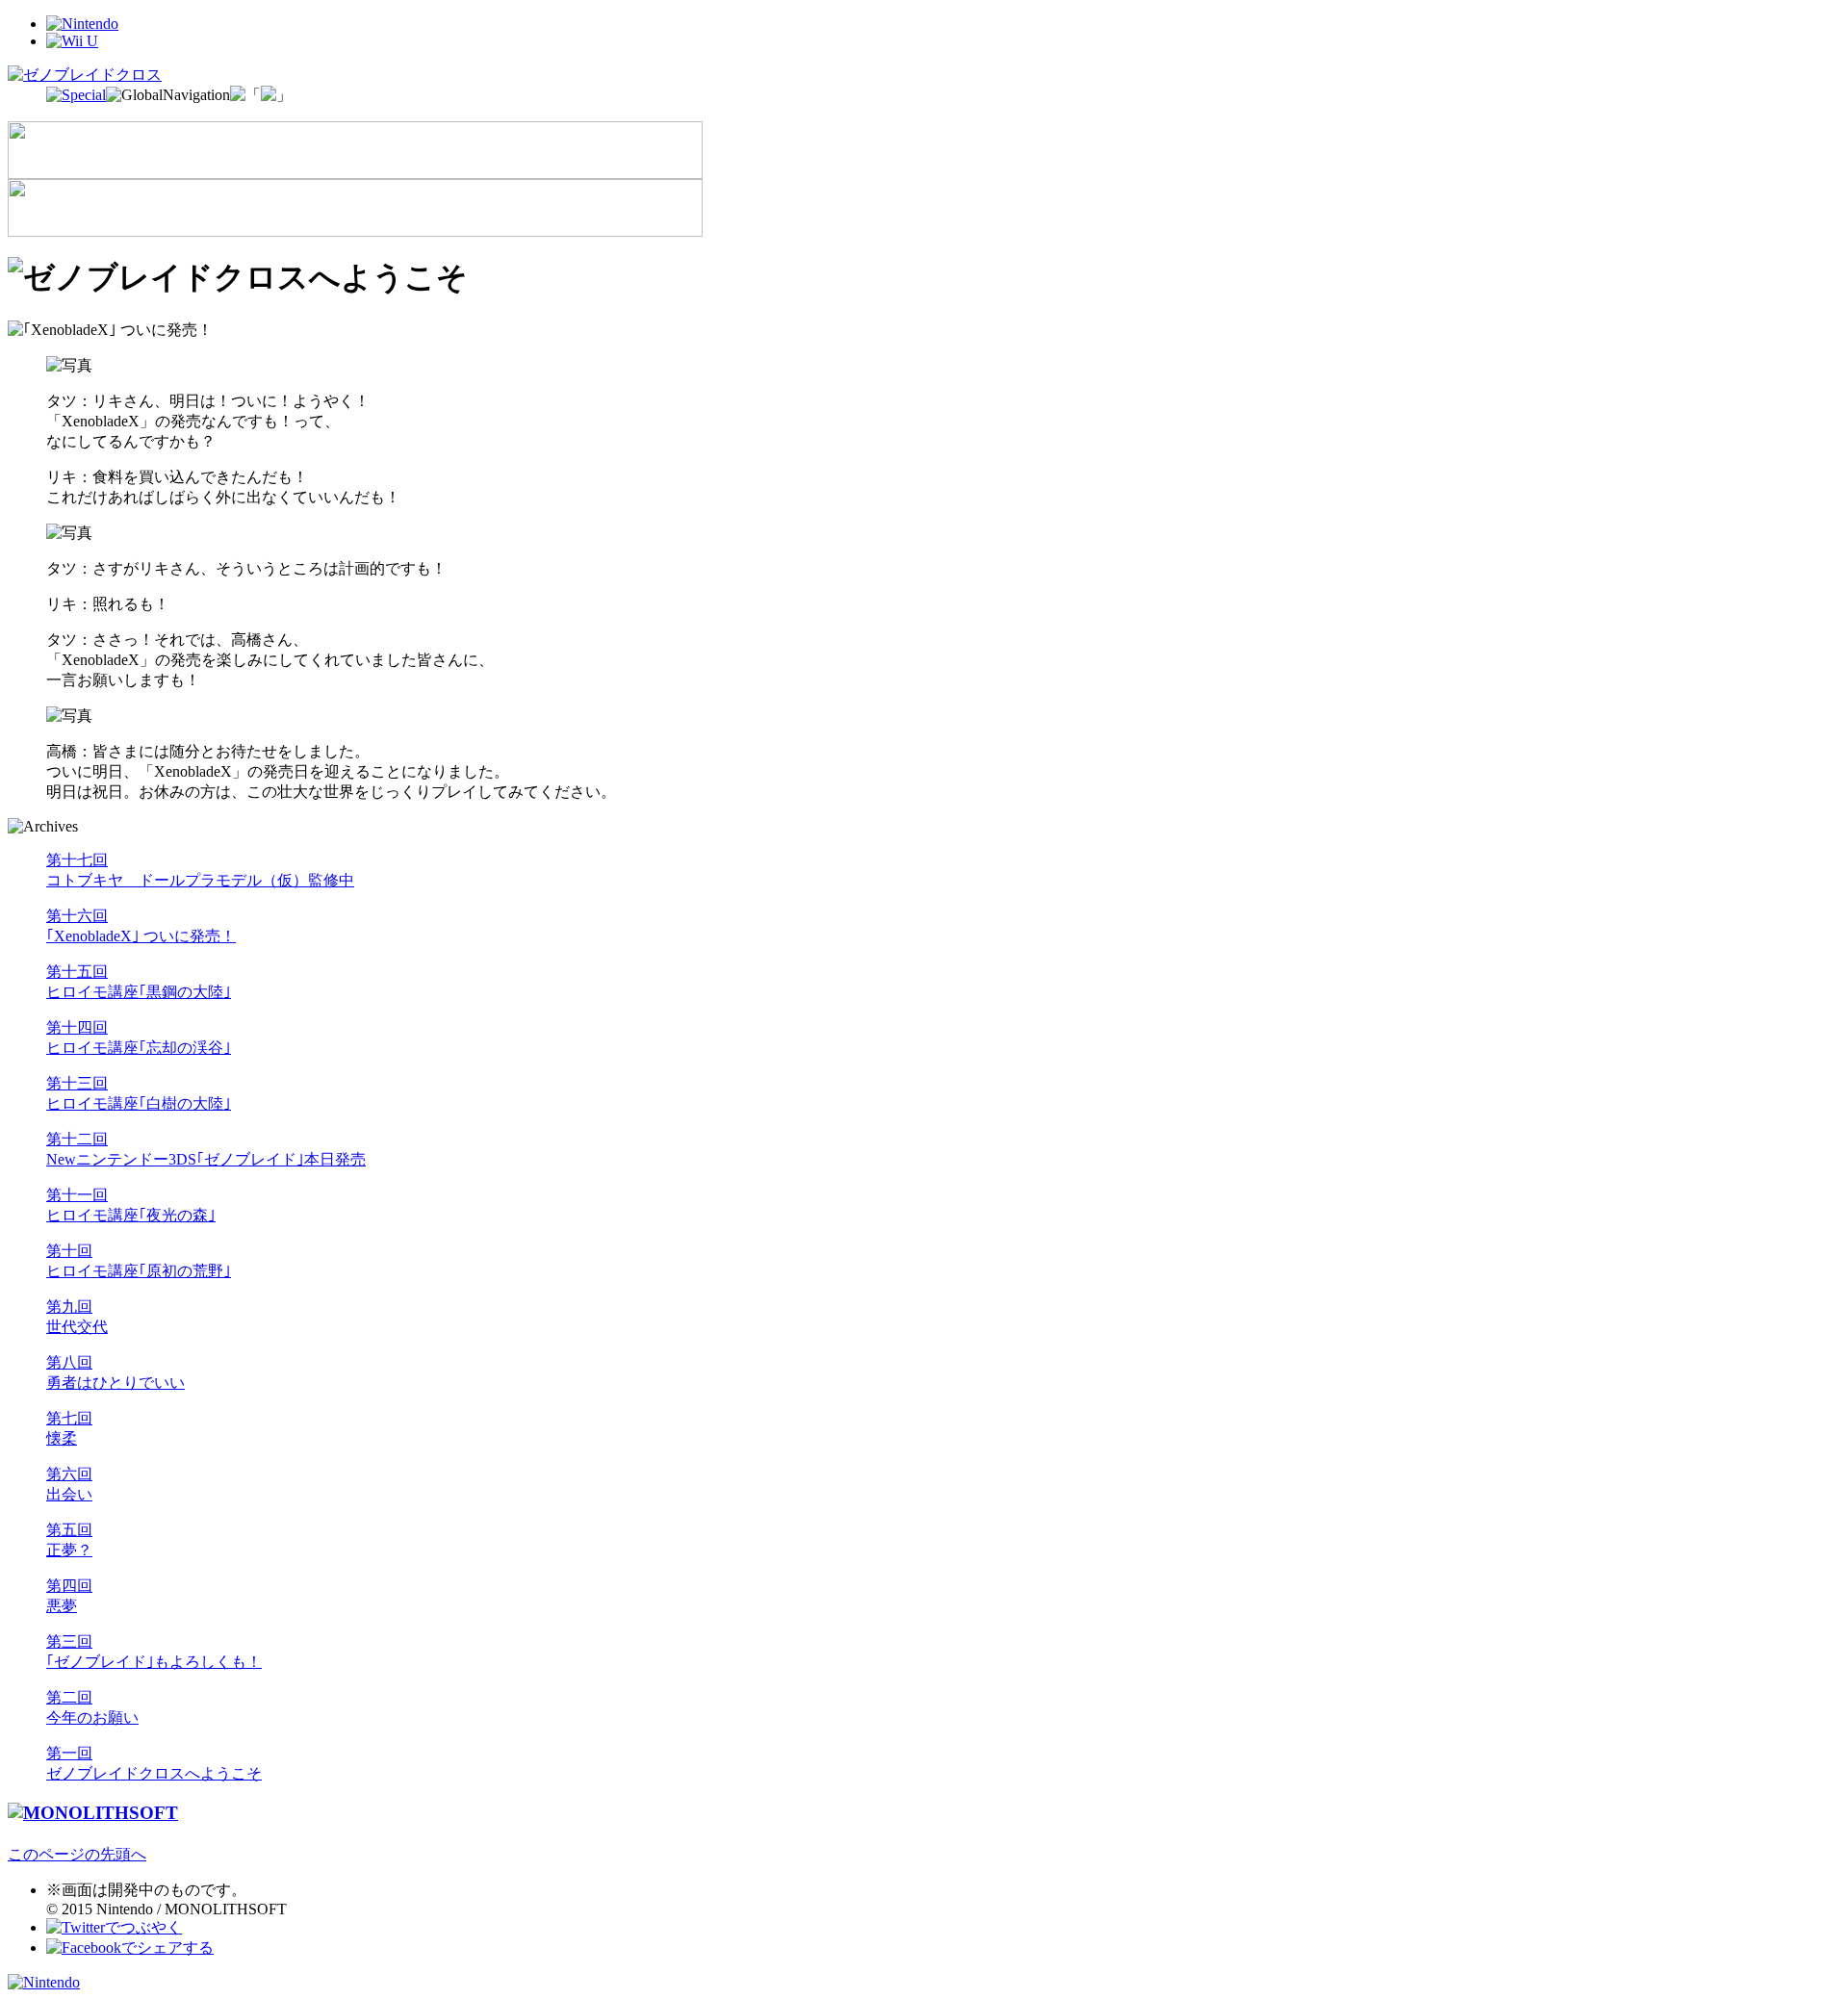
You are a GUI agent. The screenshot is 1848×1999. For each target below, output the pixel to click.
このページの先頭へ (77, 1854)
